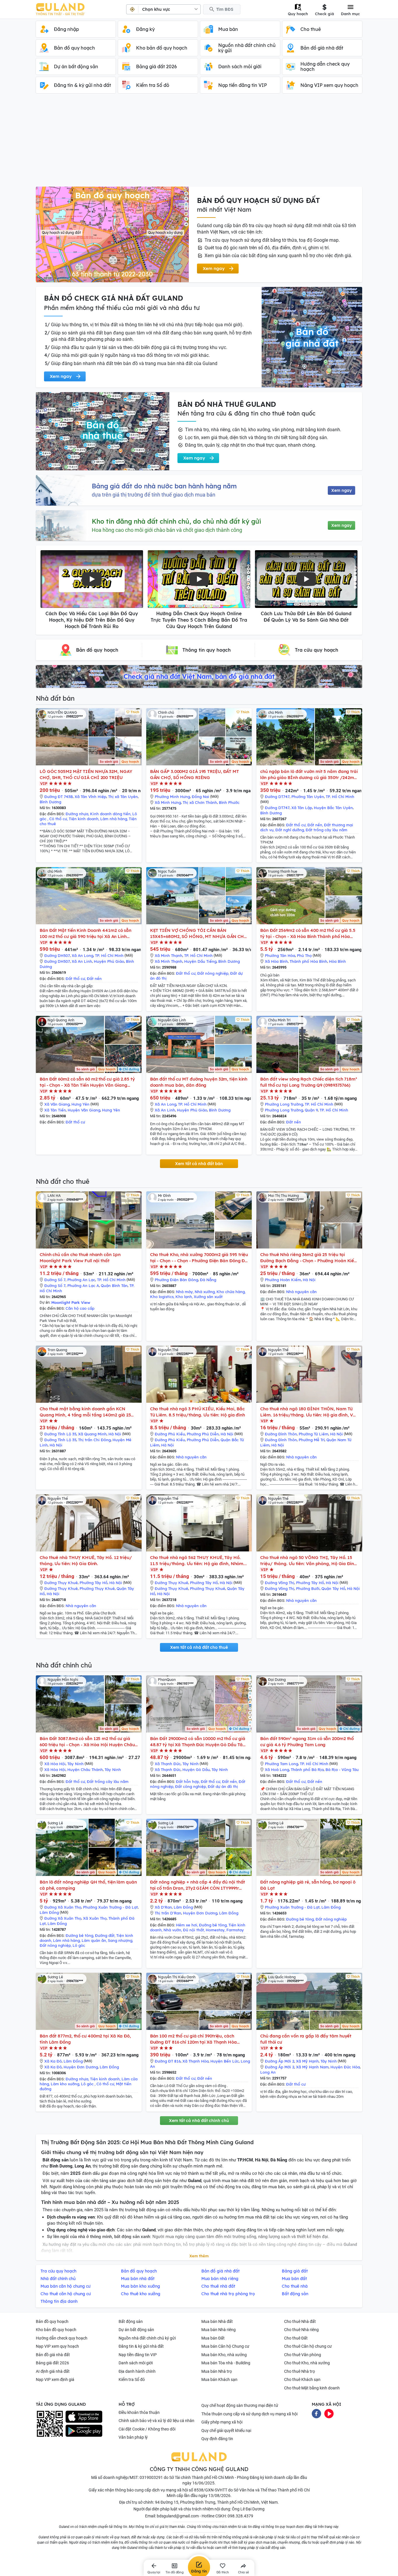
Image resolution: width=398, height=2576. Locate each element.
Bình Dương (50, 802)
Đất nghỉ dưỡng (290, 830)
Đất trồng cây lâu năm (326, 830)
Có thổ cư (58, 819)
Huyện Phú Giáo (109, 961)
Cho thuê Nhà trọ (300, 2371)
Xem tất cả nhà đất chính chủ (199, 2121)
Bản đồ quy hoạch (52, 2321)
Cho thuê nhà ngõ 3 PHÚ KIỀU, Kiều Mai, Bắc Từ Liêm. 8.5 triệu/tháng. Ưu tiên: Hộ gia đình (198, 1412)
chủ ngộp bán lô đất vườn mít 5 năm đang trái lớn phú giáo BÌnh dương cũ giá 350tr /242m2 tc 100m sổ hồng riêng (309, 775)
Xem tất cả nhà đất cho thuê (199, 1647)
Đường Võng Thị (280, 1583)
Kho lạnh (184, 1297)
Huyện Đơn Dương (200, 1913)
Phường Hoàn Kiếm (283, 1280)
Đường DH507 (57, 955)
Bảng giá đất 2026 (52, 2363)
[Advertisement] (199, 143)
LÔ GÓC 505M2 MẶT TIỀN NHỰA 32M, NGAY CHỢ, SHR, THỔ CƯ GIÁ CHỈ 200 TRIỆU (86, 774)
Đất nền (315, 825)
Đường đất (105, 1935)
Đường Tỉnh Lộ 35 (60, 1434)
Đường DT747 (277, 797)
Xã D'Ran (163, 1907)
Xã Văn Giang (57, 1104)
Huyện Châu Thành (85, 1770)
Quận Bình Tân (114, 1286)
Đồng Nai (200, 797)
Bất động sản (131, 2321)
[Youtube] (329, 2413)
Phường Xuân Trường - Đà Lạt (110, 1907)
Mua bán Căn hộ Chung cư (225, 2346)
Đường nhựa (77, 814)
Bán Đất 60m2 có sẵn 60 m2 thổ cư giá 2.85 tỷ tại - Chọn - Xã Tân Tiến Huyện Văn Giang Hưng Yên (87, 1082)
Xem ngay (341, 490)
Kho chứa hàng (231, 1292)
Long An (268, 2072)
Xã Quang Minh (92, 1434)
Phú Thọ (304, 955)
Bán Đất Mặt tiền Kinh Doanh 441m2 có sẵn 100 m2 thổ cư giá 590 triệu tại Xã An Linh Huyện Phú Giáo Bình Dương (86, 933)
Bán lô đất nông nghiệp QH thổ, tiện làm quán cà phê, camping (88, 1885)
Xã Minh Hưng (168, 802)
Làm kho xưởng (65, 2084)
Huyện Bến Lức (225, 2061)
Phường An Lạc (81, 1280)
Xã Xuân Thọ (95, 1918)
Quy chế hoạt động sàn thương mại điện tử (240, 2405)
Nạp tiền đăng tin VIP (138, 2355)
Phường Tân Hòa (280, 955)
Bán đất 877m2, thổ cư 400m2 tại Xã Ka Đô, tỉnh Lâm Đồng (85, 2039)
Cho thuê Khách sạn (302, 2379)
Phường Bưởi (308, 1588)
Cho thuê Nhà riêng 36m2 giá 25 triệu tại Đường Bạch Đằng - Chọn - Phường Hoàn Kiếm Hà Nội (309, 1258)
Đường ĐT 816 (168, 2061)
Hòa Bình (337, 961)
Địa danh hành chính (137, 2371)
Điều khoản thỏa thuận (139, 2412)
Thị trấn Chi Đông (94, 1440)
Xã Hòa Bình (276, 961)
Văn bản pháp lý (133, 2437)
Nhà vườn (172, 1930)
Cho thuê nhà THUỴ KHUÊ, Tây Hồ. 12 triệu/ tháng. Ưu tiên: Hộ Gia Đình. (86, 1560)
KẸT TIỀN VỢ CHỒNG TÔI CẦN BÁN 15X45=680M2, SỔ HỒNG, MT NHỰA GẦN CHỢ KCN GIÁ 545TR (199, 933)
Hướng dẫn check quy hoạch (62, 2338)
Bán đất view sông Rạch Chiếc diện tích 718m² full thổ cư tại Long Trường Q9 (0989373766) (309, 1082)
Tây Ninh (75, 1764)
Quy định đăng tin (217, 2439)
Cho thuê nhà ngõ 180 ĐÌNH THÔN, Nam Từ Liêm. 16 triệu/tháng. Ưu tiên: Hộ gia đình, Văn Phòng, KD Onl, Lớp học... (309, 1412)
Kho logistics (162, 1297)
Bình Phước (229, 802)
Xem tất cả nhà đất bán (199, 1164)
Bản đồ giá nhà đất (53, 2355)
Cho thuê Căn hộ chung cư (308, 2346)
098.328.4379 (240, 2516)
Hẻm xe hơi (187, 1925)
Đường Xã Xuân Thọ (63, 1907)
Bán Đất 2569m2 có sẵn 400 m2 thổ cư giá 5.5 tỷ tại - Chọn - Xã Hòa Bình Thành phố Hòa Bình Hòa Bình (308, 933)
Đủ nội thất (193, 1930)
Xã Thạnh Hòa (196, 2061)
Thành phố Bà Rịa (307, 1770)
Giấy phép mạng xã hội (222, 2422)
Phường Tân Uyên (308, 797)
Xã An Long (82, 955)
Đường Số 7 (55, 1280)
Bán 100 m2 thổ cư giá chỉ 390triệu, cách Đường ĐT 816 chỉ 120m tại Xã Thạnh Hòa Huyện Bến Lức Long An (193, 2039)
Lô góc (79, 1945)
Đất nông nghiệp (213, 973)
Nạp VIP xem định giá (55, 2379)
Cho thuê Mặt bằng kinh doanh (312, 2388)
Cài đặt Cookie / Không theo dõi (147, 2429)
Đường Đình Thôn (281, 1434)
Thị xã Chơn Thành (200, 802)
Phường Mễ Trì (312, 1440)
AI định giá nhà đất (53, 2371)
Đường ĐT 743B (59, 797)
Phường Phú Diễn (203, 1434)
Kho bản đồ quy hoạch (56, 2330)
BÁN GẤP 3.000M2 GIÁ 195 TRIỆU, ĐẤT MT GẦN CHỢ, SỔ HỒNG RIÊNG (194, 774)
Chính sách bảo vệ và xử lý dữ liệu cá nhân (156, 2421)
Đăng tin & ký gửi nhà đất (141, 2346)
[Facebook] (316, 2413)
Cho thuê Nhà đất (300, 2321)
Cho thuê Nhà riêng (301, 2330)
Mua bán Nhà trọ (217, 2371)
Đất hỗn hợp (187, 1781)
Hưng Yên (80, 1104)
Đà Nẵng (208, 1280)
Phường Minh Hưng (172, 797)
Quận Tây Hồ (333, 1588)
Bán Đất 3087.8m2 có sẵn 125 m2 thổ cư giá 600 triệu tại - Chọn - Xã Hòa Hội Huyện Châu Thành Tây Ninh (87, 1742)
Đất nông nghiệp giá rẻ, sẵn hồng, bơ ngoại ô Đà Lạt (308, 1885)
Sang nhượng (120, 1940)
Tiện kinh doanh (84, 819)
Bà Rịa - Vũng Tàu (342, 1770)
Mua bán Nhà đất (217, 2321)
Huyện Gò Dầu (196, 1770)
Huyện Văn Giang (84, 1110)
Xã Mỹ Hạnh (307, 2061)
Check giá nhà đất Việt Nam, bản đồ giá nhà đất (199, 676)
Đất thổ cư (296, 825)
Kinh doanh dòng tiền (110, 814)
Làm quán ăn (94, 1940)
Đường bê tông (79, 1935)
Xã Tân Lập (302, 808)
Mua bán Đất (213, 2338)
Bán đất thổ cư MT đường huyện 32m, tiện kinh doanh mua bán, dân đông (199, 1082)
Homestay (215, 1930)
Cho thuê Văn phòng (303, 2355)
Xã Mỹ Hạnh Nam (312, 2067)
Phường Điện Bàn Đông (176, 1280)
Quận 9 (311, 1110)
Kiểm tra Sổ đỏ (132, 2379)
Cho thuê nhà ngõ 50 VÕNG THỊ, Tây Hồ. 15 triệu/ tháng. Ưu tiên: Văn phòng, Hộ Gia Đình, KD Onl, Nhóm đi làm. (309, 1561)
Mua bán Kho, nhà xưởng (224, 2355)
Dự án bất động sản (136, 2330)
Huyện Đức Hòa (345, 2067)
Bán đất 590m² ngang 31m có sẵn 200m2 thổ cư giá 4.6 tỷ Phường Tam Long (307, 1742)
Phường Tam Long (281, 1764)
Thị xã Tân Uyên (123, 797)
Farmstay (235, 1930)
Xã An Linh (82, 961)
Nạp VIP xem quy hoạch (57, 2346)
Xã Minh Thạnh (169, 955)
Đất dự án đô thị (223, 1786)
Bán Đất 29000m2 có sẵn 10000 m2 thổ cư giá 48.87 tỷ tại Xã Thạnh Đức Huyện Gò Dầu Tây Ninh (198, 1742)
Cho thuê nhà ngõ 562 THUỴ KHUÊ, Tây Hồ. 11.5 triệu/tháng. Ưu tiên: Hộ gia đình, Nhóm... (198, 1560)
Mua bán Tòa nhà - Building (226, 2363)
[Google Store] (84, 2431)
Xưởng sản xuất (208, 1297)
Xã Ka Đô (53, 2061)
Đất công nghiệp (191, 1786)
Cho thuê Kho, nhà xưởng (307, 2363)
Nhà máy (184, 1292)
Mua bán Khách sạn (219, 2379)
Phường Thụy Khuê (97, 1588)
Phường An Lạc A (83, 1286)
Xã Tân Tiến (55, 1110)
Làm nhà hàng (114, 819)
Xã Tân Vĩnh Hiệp (90, 797)
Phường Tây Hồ (94, 1583)
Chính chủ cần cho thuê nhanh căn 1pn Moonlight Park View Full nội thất (80, 1258)
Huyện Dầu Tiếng (200, 961)
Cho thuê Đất (296, 2338)
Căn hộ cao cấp (80, 1308)
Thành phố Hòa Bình (308, 961)
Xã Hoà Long (277, 1770)
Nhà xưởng (205, 1292)
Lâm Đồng (49, 1912)
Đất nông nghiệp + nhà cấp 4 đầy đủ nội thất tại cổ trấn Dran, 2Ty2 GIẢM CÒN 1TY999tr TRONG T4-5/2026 (198, 1885)
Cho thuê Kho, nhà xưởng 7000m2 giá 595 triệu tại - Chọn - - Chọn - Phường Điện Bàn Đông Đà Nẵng (199, 1258)
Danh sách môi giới (136, 2363)
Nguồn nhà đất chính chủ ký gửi (147, 2338)
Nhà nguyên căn (301, 1292)
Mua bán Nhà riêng (219, 2330)
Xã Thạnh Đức (168, 1764)
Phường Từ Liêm (314, 1434)
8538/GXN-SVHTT (211, 2490)
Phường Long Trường (284, 1104)
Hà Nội (309, 1280)
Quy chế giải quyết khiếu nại (226, 2431)
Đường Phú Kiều (170, 1434)
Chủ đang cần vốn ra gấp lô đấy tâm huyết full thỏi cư (306, 2039)
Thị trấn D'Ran (168, 1913)
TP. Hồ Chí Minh (340, 797)
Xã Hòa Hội (55, 1764)
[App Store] (84, 2417)
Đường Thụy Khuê (61, 1583)
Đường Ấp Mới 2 (280, 2061)
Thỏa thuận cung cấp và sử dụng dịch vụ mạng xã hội (249, 2414)
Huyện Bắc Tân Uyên (333, 808)
